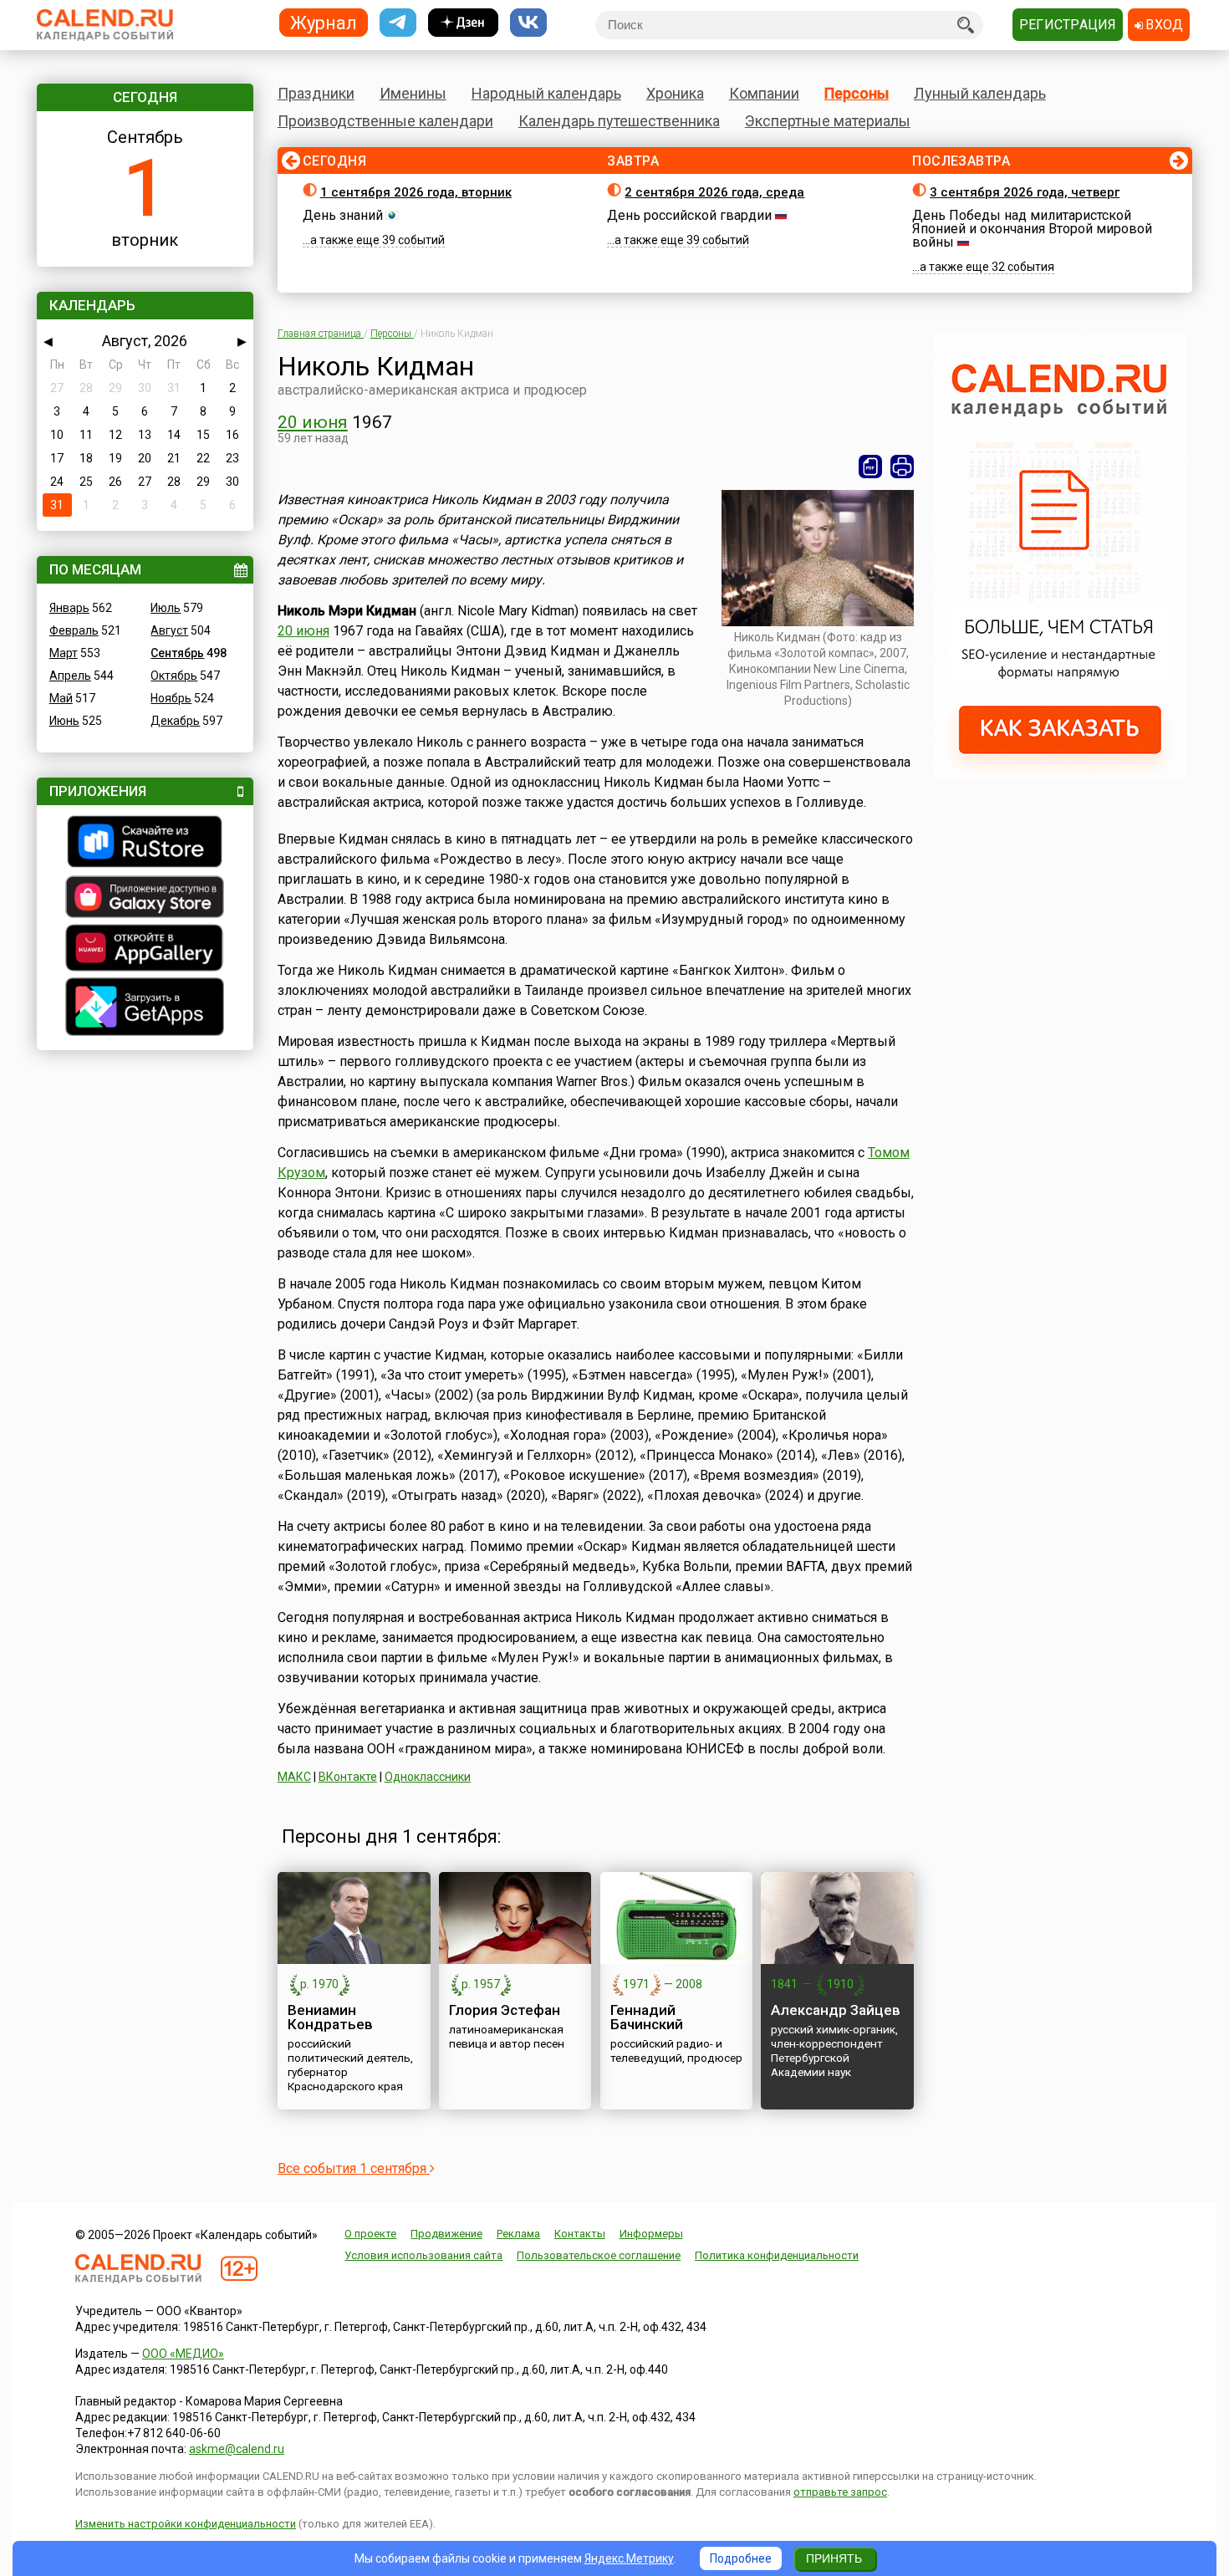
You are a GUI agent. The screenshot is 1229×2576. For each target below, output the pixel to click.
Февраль (74, 630)
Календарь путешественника (619, 121)
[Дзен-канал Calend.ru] (463, 23)
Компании (764, 93)
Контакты (580, 2234)
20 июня (313, 422)
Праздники (316, 93)
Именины (413, 93)
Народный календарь (546, 93)
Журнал (324, 22)
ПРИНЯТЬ (834, 2558)
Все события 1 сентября (354, 2168)
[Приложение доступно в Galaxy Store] (145, 899)
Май (61, 698)
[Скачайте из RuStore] (145, 844)
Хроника (675, 93)
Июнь (64, 721)
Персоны (857, 93)
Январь (69, 608)
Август (169, 630)
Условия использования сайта (423, 2255)
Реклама (518, 2234)
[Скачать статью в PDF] (870, 467)
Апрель (70, 676)
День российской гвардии (689, 215)
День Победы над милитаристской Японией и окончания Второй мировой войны (1032, 229)
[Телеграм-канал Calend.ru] (398, 23)
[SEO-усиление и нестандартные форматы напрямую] (1060, 776)
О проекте (370, 2234)
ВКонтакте (348, 1777)
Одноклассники (428, 1777)
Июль (166, 608)
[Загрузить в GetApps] (145, 1009)
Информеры (651, 2234)
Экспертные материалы (828, 121)
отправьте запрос (840, 2492)
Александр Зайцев (836, 2010)
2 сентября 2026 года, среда (714, 192)
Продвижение (446, 2234)
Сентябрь (177, 653)
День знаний (343, 215)
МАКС (294, 1777)
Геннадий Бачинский (647, 2017)
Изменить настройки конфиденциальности (186, 2524)
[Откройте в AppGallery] (145, 950)
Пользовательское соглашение (599, 2255)
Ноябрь (171, 698)
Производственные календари (385, 121)
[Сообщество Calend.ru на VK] (528, 23)
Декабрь (175, 721)
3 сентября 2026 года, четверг (1025, 192)
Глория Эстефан (505, 2010)
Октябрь (174, 676)
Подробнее (741, 2558)
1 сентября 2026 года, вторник (416, 192)
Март (64, 653)
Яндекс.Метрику (629, 2558)
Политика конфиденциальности (777, 2255)
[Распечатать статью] (902, 467)
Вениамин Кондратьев (330, 2017)
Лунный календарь (980, 93)
